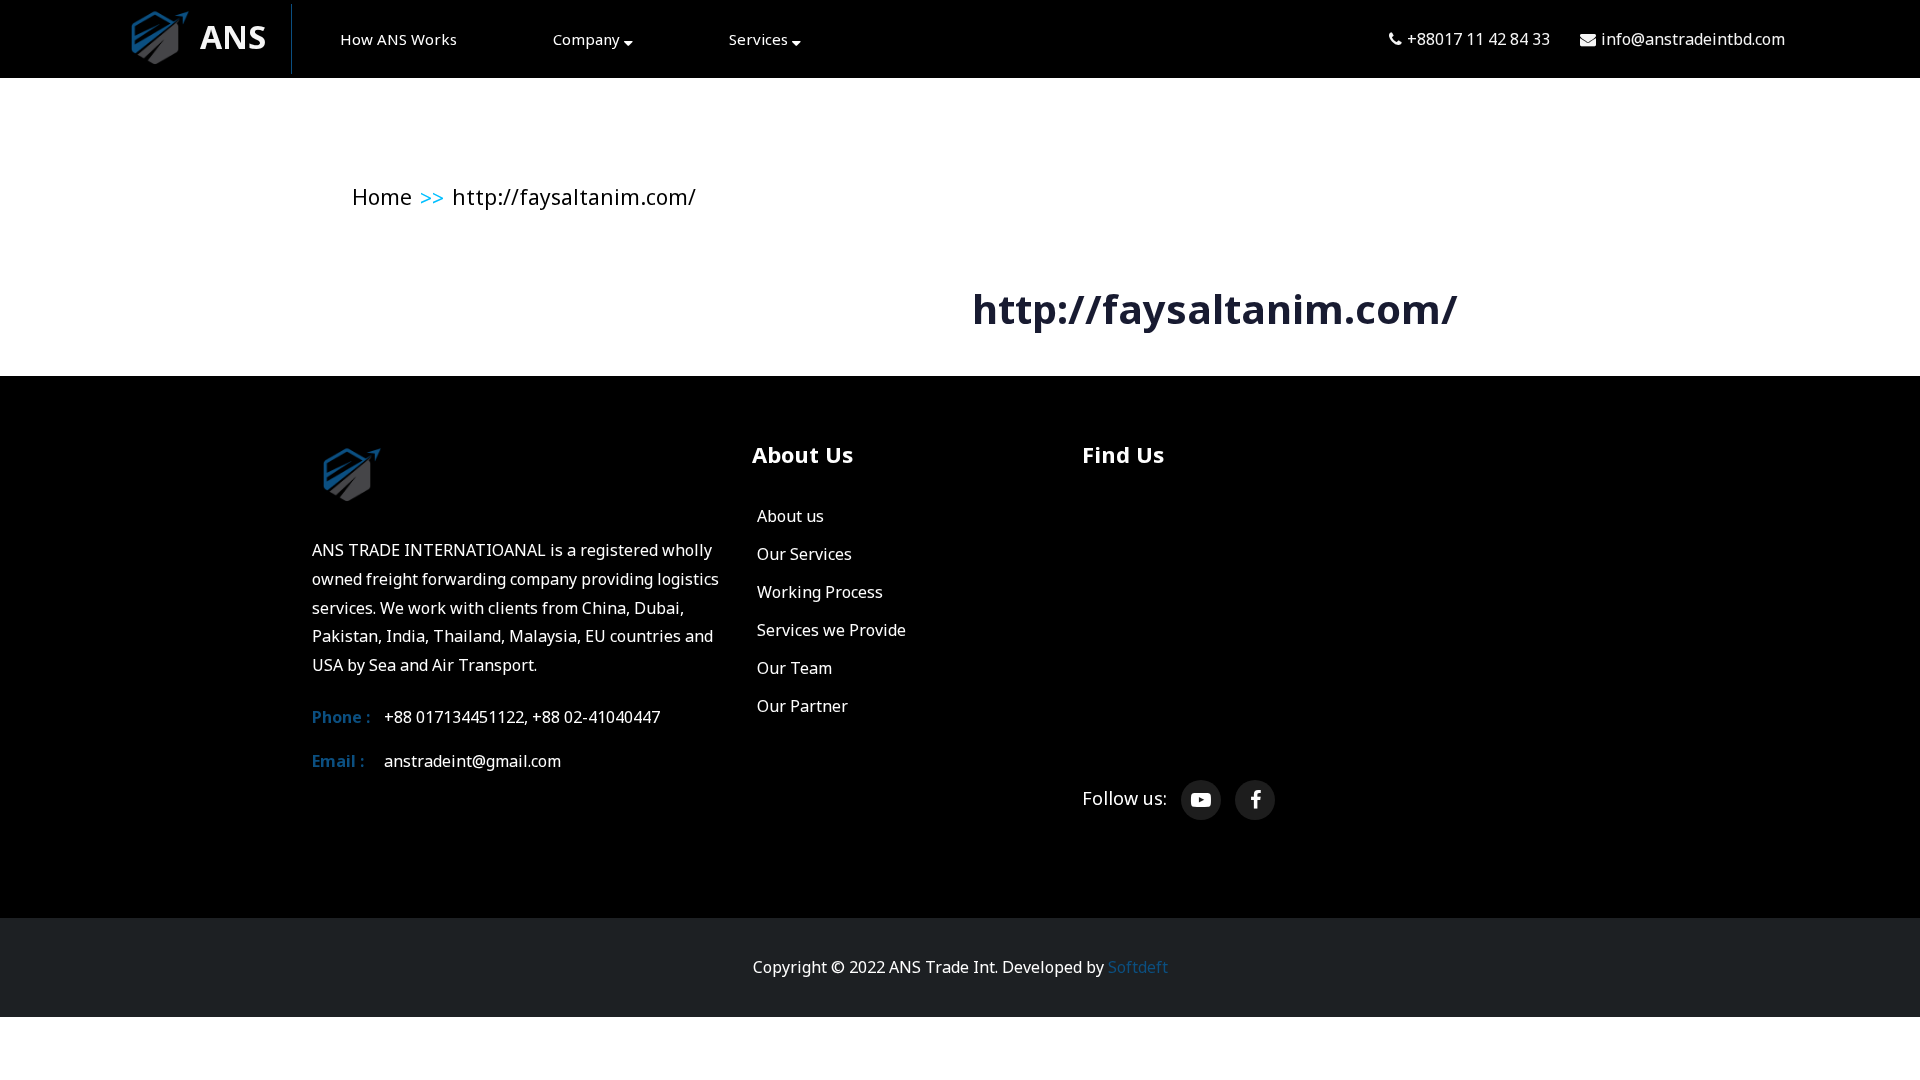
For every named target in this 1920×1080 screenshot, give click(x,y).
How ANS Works (398, 39)
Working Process (820, 592)
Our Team (794, 668)
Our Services (804, 554)
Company (588, 39)
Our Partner (802, 706)
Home (382, 197)
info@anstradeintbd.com (1693, 39)
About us (790, 516)
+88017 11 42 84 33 (1478, 39)
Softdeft (1138, 967)
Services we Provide (831, 630)
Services (760, 39)
